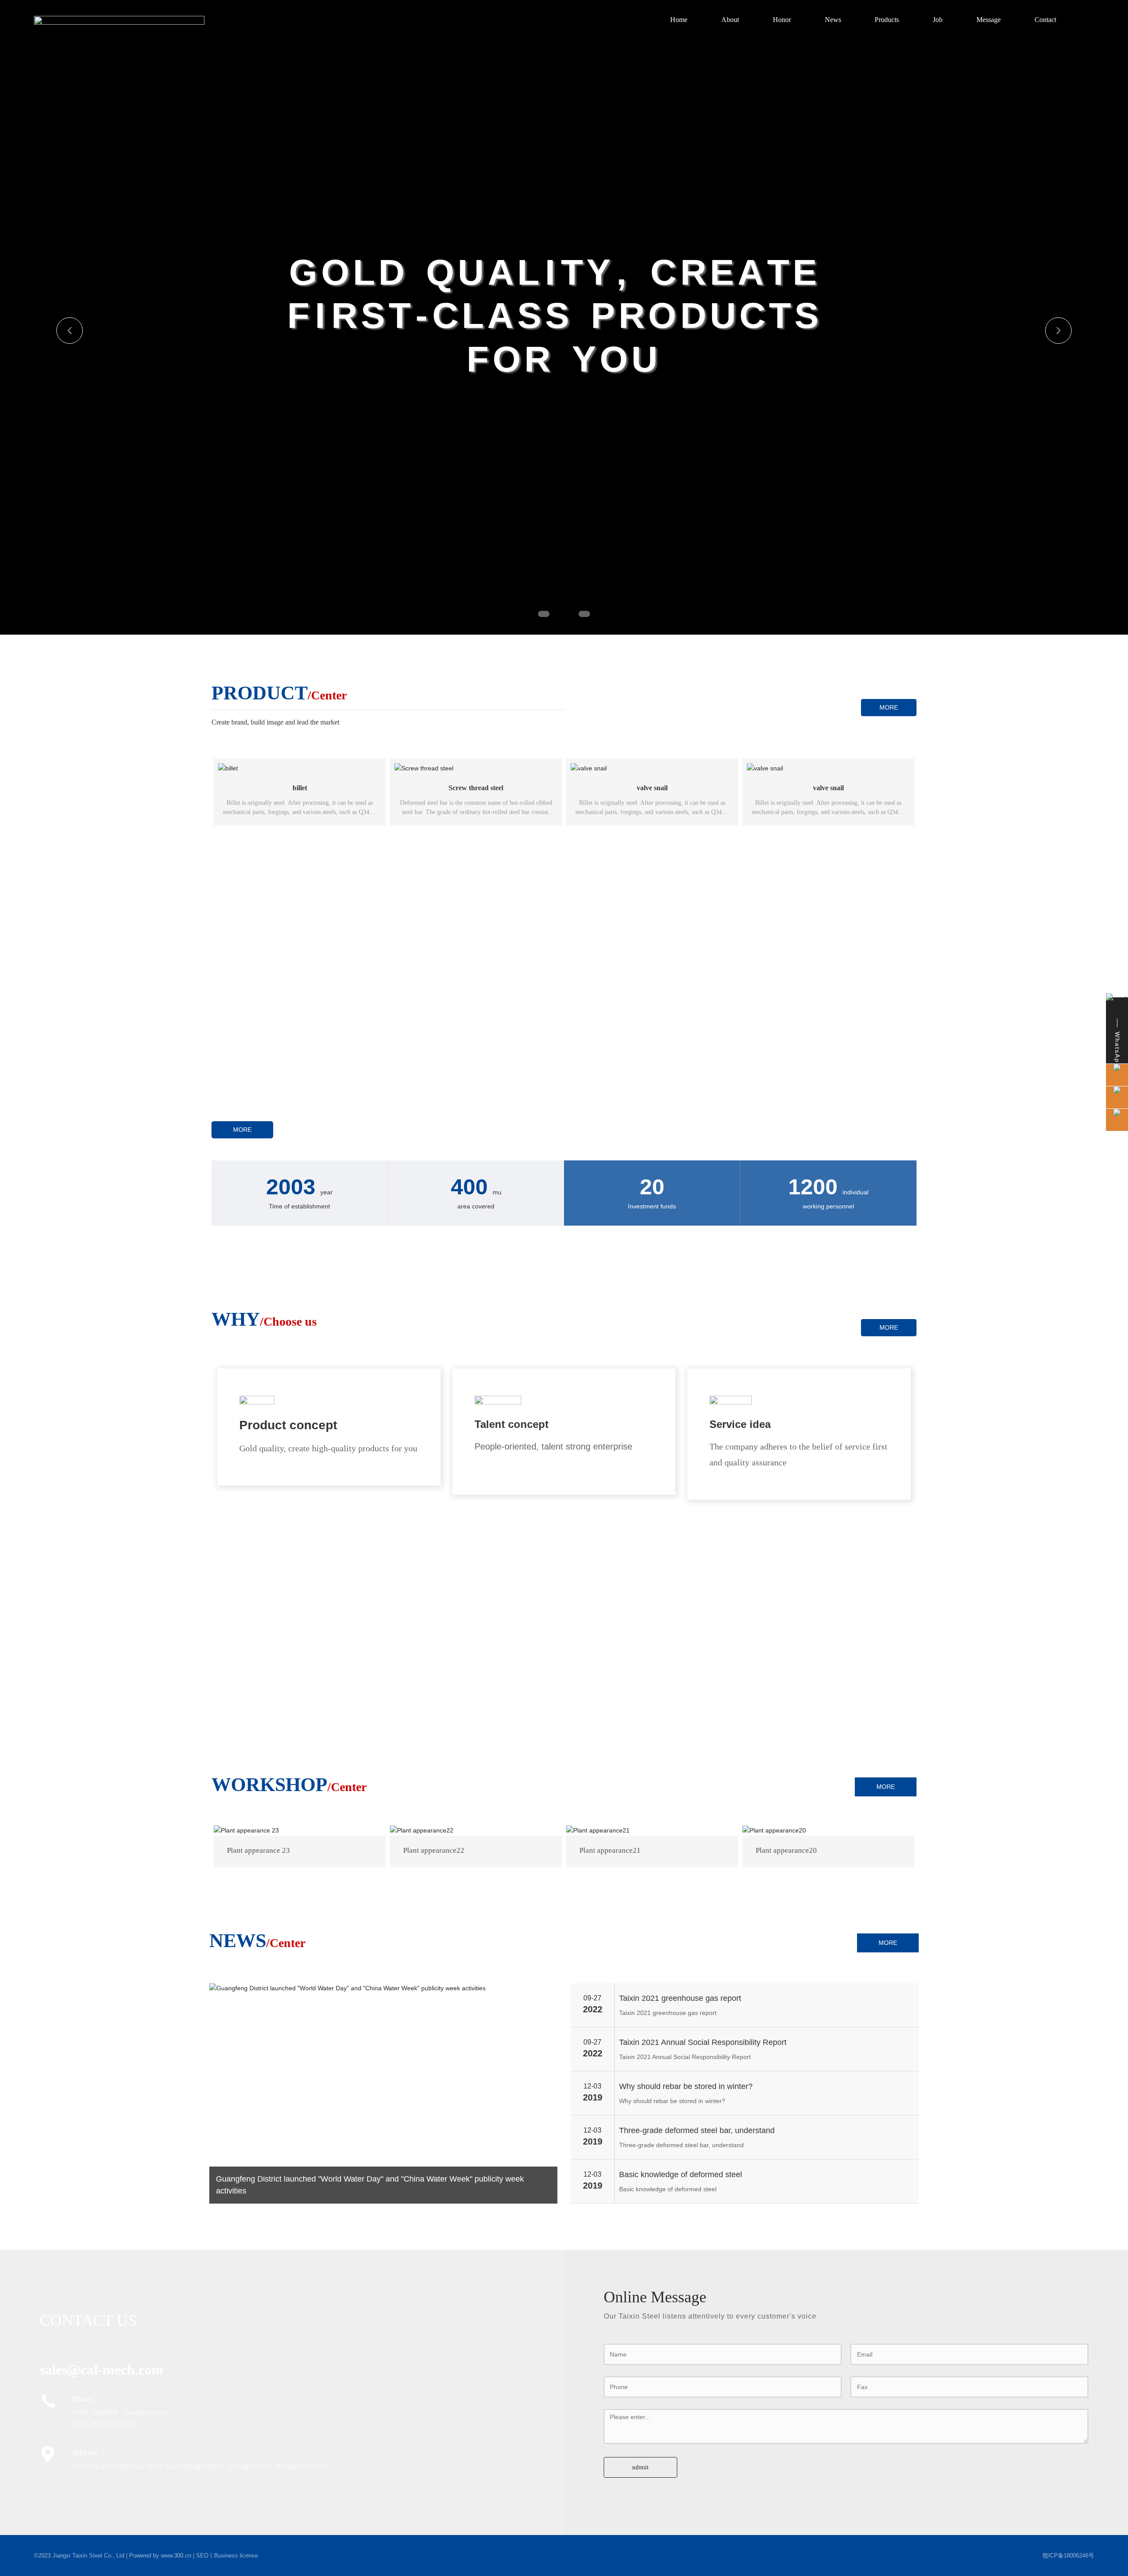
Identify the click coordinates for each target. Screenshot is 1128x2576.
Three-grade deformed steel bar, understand (697, 2130)
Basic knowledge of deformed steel (681, 2175)
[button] (544, 614)
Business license (236, 2556)
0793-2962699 (95, 2413)
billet (300, 788)
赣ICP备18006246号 (1068, 2556)
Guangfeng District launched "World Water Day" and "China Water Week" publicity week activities (370, 2185)
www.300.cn (176, 2556)
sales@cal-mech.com (102, 2370)
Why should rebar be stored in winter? (686, 2086)
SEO (202, 2556)
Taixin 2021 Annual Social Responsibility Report (703, 2042)
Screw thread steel (476, 788)
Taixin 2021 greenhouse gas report (680, 1998)
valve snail (652, 788)
